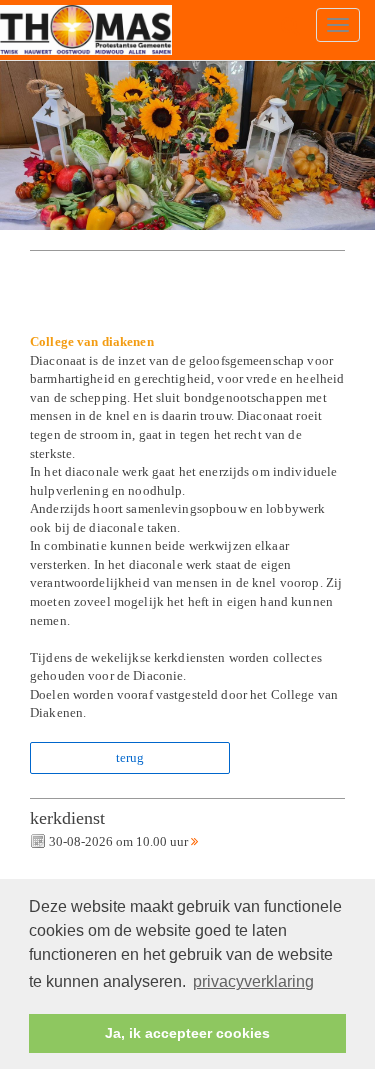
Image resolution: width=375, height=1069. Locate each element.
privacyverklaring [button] (253, 981)
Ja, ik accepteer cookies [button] (187, 1033)
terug (130, 757)
